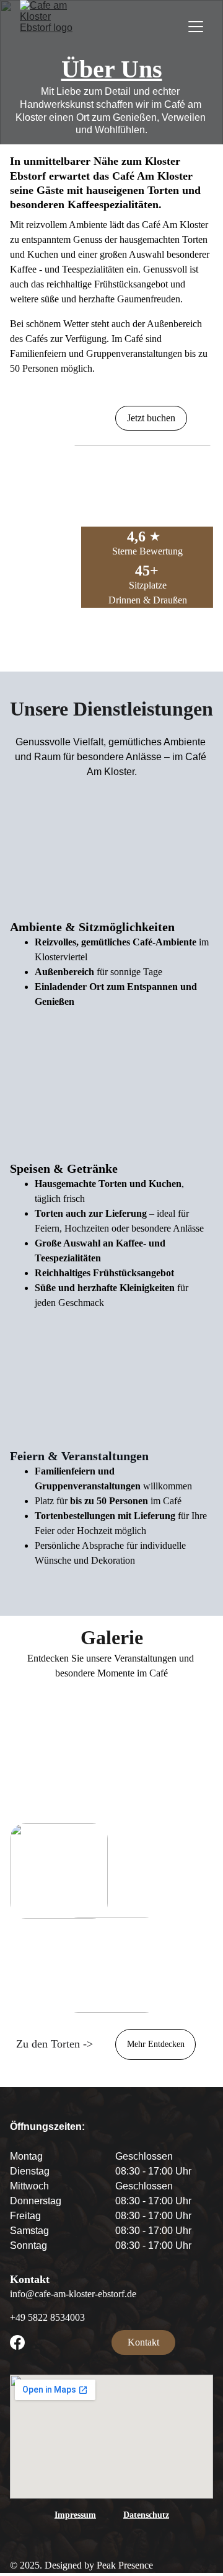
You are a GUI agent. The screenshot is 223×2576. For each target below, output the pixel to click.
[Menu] (196, 27)
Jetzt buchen (151, 418)
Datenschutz (146, 2515)
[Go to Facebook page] (17, 2342)
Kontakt (143, 2342)
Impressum (75, 2515)
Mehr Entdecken (156, 2044)
